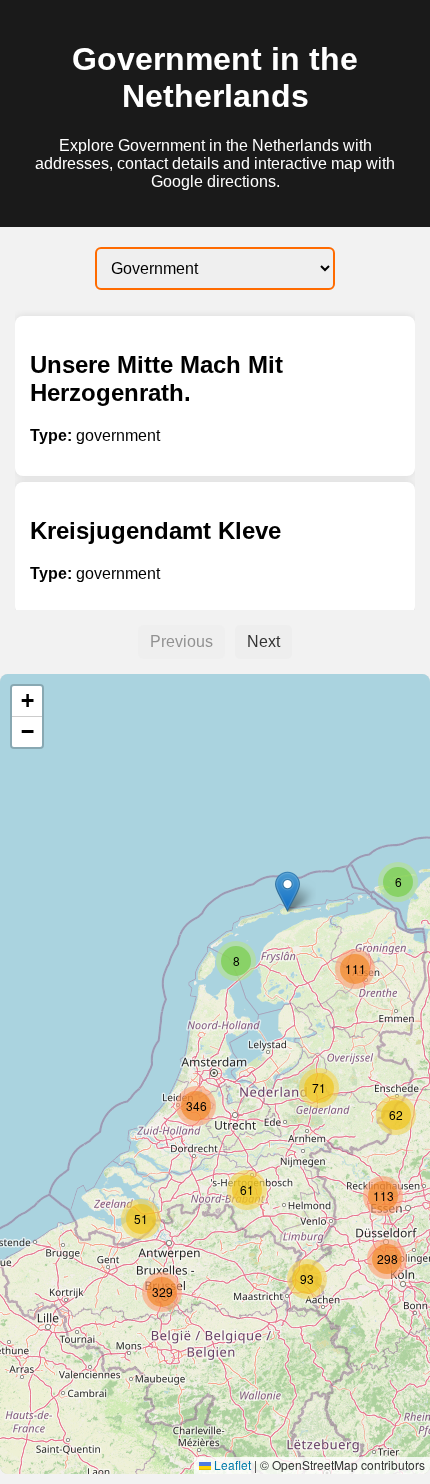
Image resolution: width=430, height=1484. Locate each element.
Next (263, 641)
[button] (287, 891)
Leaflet (231, 1464)
